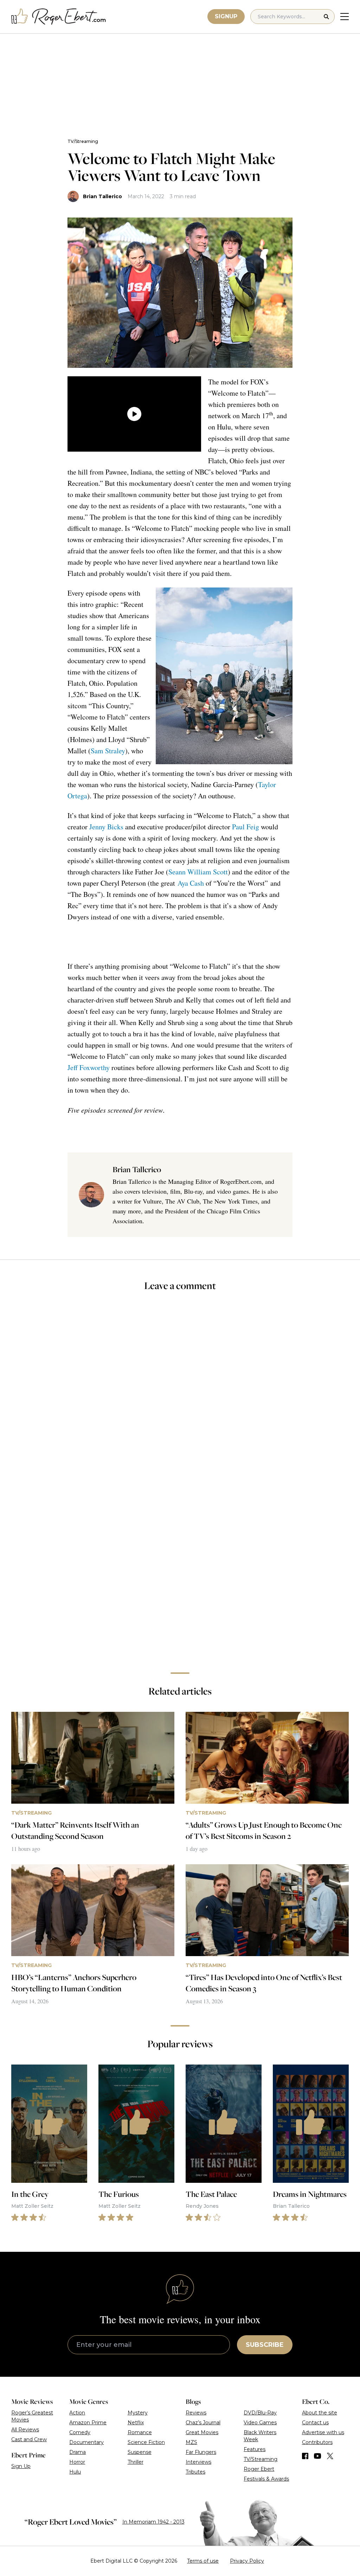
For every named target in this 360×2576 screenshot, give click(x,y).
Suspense (140, 2452)
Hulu (75, 2472)
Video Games (260, 2423)
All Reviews (25, 2430)
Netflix (136, 2423)
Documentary (86, 2442)
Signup (226, 16)
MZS (191, 2442)
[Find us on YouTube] (318, 2456)
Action (77, 2413)
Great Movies (202, 2432)
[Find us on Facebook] (305, 2456)
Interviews (198, 2462)
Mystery (138, 2413)
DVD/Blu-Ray (260, 2413)
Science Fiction (146, 2442)
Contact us (315, 2423)
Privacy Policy (247, 2561)
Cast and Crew (29, 2439)
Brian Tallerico (102, 196)
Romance (140, 2432)
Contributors (317, 2442)
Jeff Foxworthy (89, 1067)
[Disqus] (180, 1567)
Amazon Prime (88, 2423)
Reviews (196, 2413)
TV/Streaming (83, 141)
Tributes (195, 2472)
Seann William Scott (198, 872)
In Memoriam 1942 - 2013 (153, 2522)
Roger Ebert (259, 2469)
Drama (78, 2452)
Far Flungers (201, 2452)
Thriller (136, 2462)
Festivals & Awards (266, 2479)
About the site (320, 2413)
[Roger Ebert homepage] (59, 17)
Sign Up (21, 2466)
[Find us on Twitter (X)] (330, 2456)
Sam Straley (108, 751)
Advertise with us (323, 2432)
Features (255, 2449)
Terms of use (203, 2561)
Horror (77, 2462)
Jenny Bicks (106, 827)
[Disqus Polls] (180, 1391)
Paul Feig (246, 827)
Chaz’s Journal (203, 2423)
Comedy (80, 2432)
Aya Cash (191, 883)
